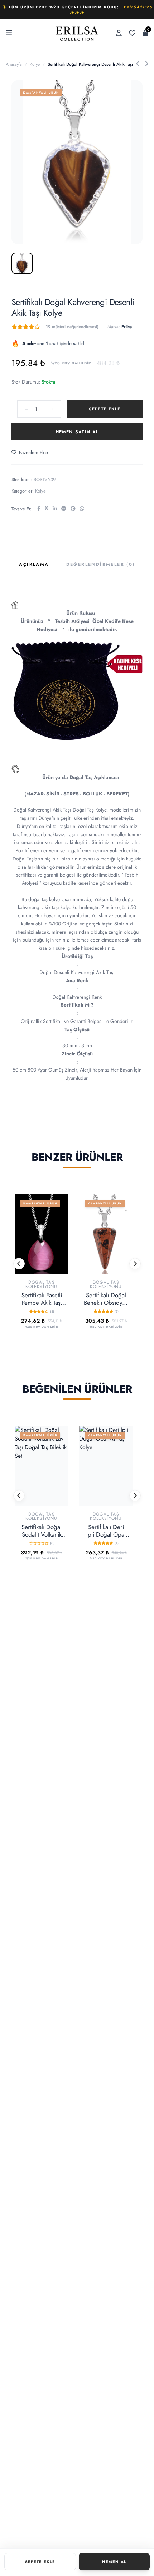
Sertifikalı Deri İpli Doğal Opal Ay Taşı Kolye (106, 1531)
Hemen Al (114, 2562)
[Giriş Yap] (119, 33)
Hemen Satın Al (77, 432)
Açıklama (34, 565)
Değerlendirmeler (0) (101, 565)
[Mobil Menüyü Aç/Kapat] (9, 34)
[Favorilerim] (132, 34)
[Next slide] (135, 1264)
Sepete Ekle (105, 409)
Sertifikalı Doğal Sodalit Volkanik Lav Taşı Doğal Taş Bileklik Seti (42, 1531)
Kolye (35, 64)
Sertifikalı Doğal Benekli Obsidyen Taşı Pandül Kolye (106, 1299)
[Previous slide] (19, 1264)
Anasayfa (14, 64)
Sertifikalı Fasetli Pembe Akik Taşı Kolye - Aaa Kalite (42, 1299)
